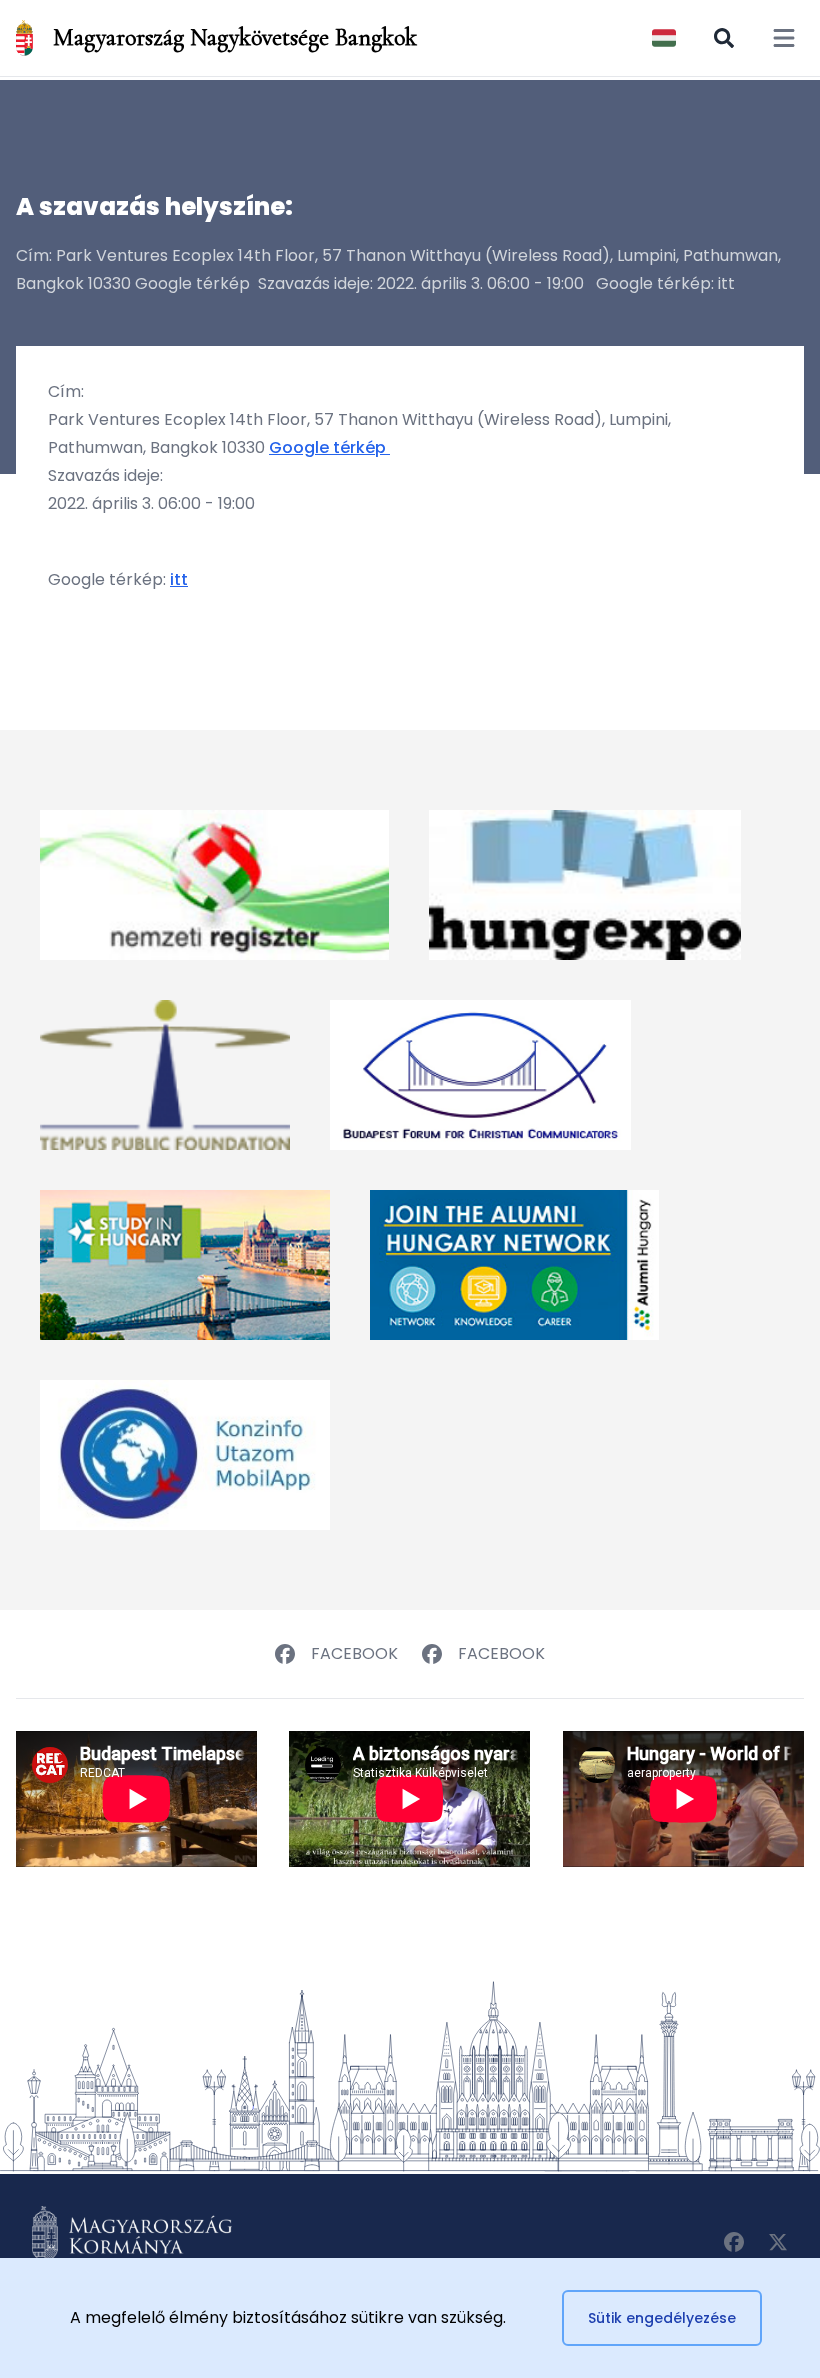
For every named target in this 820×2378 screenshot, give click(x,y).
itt (179, 579)
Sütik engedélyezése (662, 2318)
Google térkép (329, 447)
